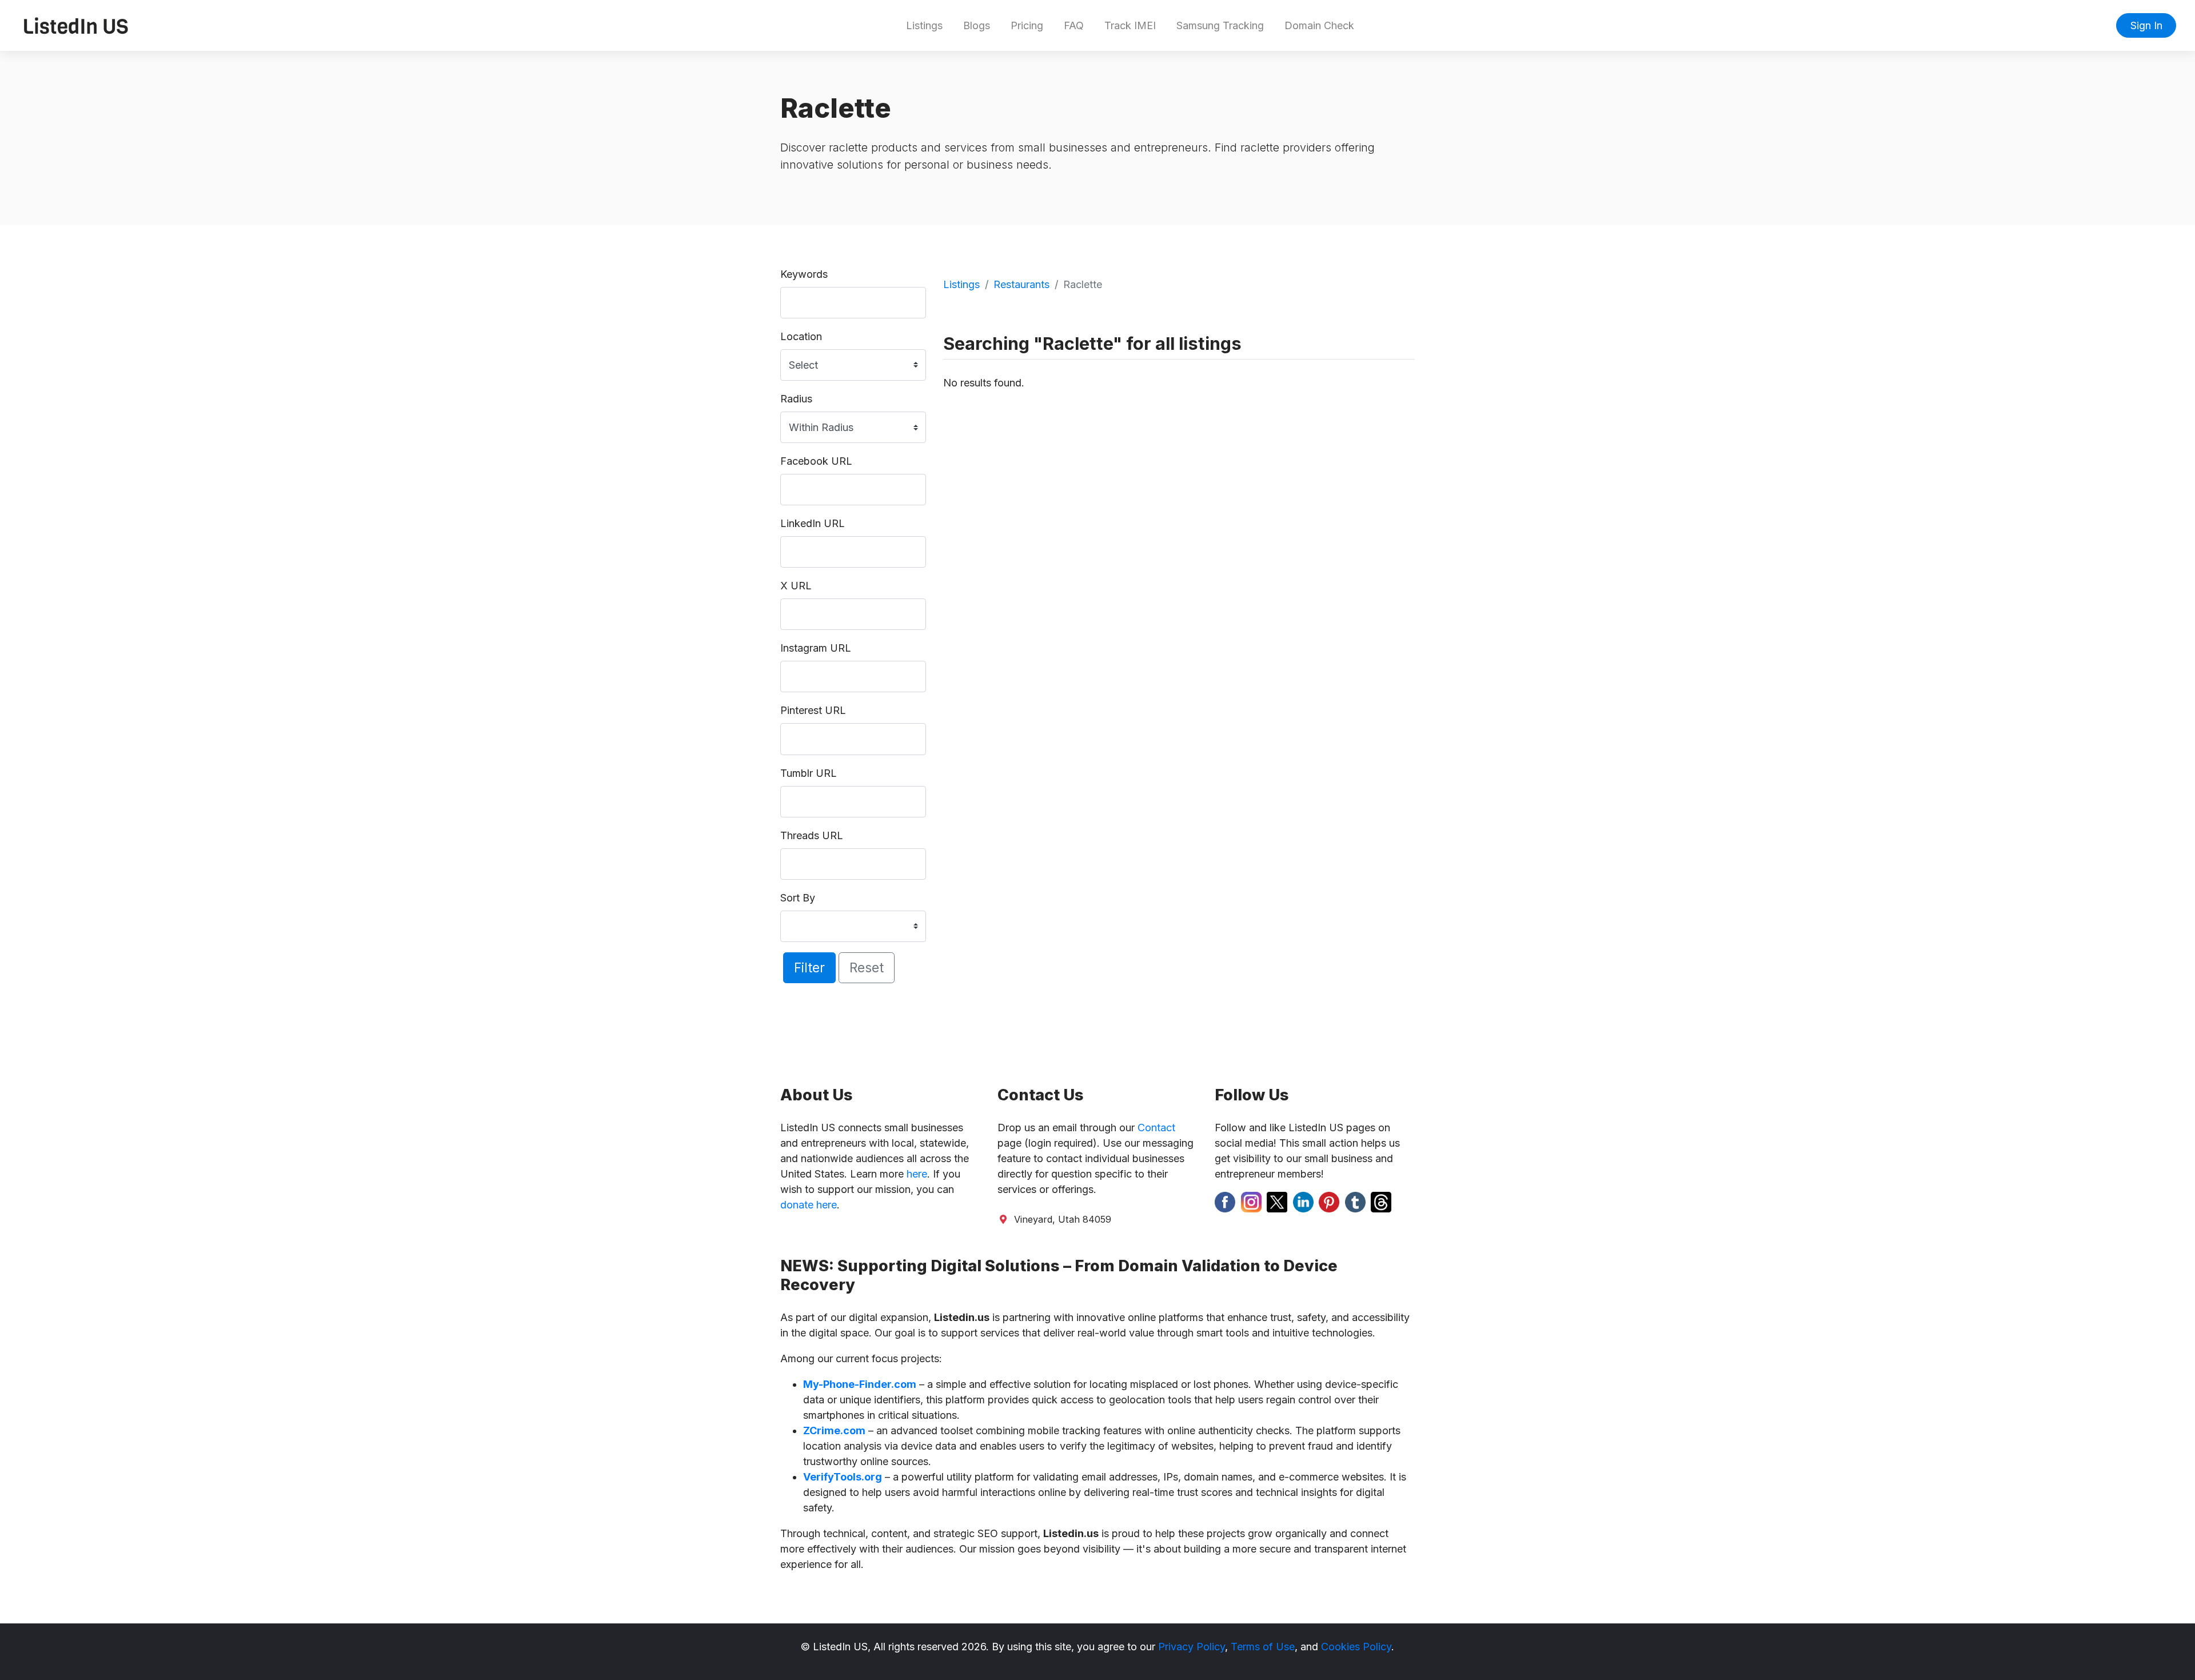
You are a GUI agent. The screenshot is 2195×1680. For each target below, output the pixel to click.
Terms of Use (1263, 1647)
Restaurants (1021, 284)
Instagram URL (816, 648)
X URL (796, 586)
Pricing (1027, 25)
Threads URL (812, 835)
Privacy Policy (1192, 1647)
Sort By (798, 898)
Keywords (804, 274)
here (917, 1174)
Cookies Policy (1356, 1647)
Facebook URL (816, 461)
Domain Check (1319, 25)
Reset (867, 967)
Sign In (2146, 25)
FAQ (1074, 25)
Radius (796, 399)
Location (801, 336)
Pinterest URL (813, 710)
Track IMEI (1130, 25)
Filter (809, 967)
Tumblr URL (809, 773)
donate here (809, 1205)
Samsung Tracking (1220, 25)
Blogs (977, 25)
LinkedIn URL (813, 523)
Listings (924, 25)
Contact (1156, 1128)
